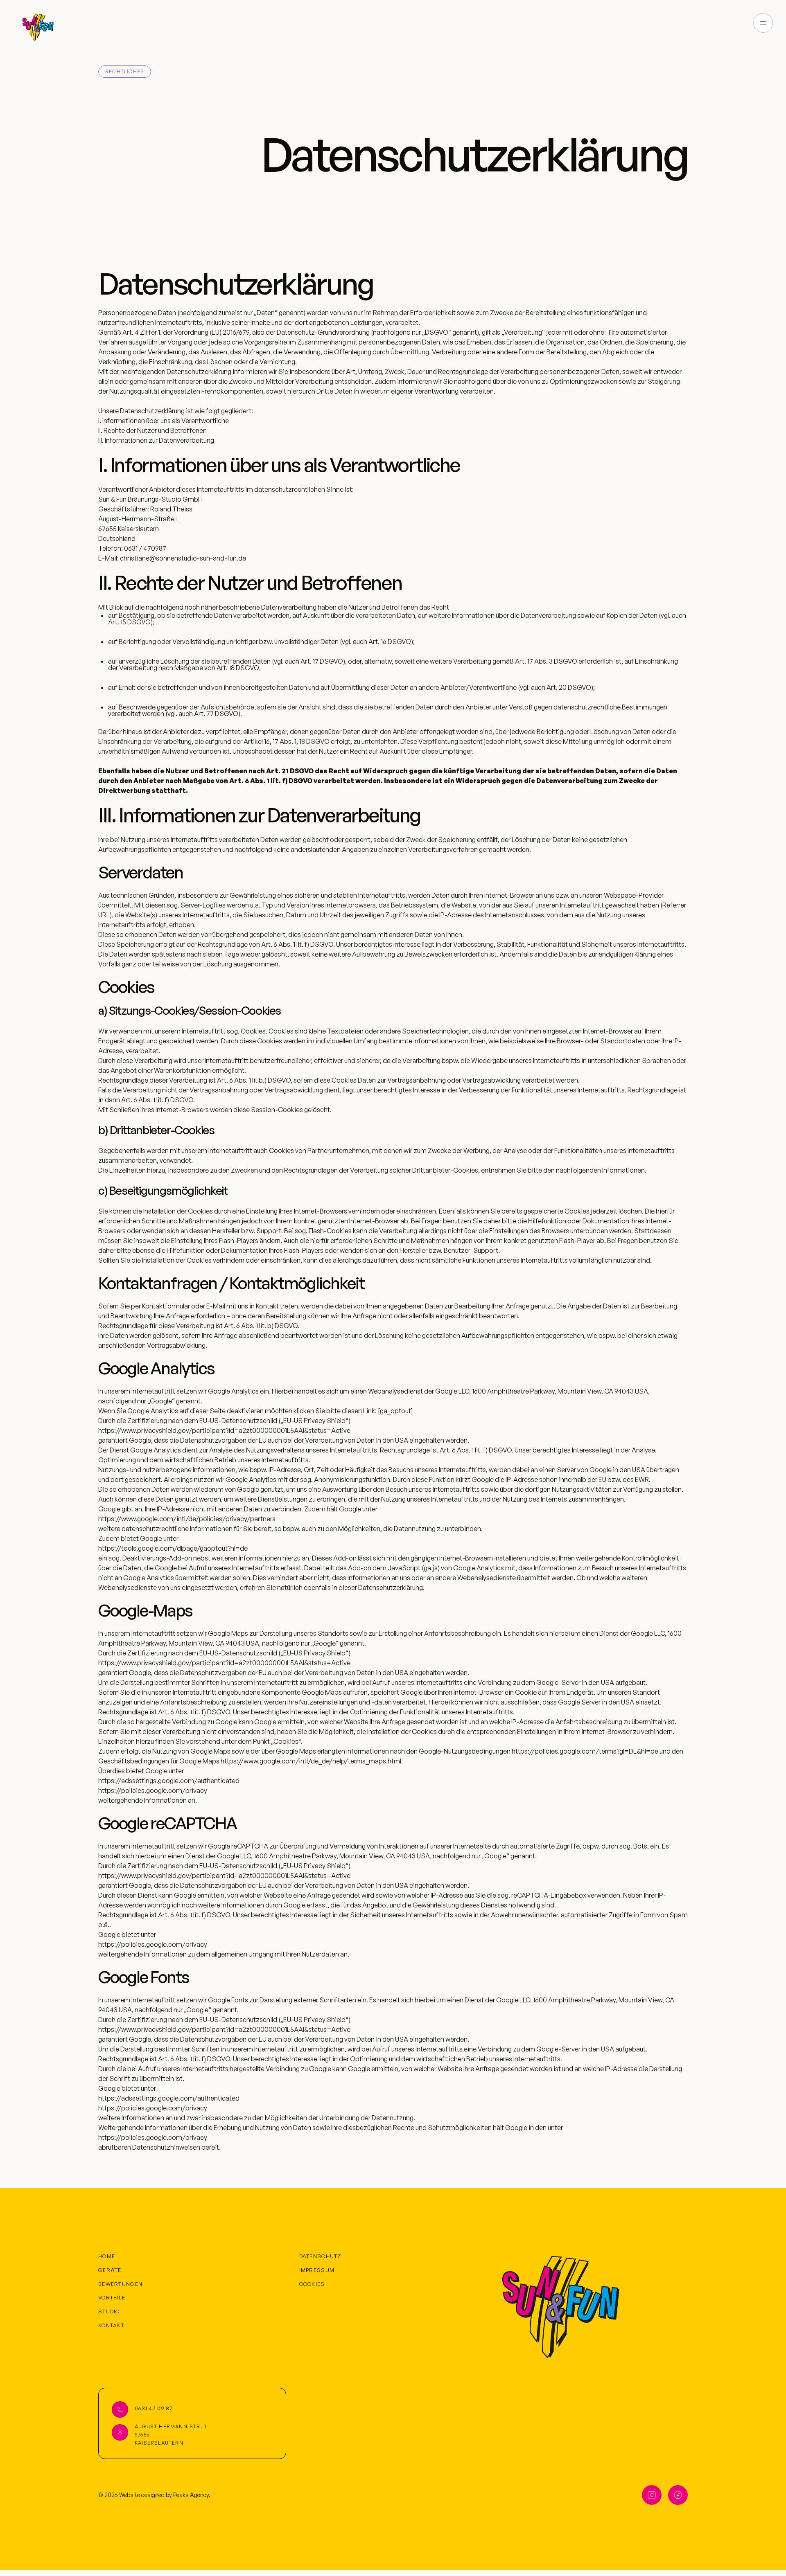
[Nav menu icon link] (763, 23)
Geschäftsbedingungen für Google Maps (159, 1761)
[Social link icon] (652, 2495)
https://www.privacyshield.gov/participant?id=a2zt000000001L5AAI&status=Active (224, 1430)
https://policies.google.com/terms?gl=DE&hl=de (585, 1751)
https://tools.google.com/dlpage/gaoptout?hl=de (173, 1548)
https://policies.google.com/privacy (153, 1790)
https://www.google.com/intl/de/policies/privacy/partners (187, 1519)
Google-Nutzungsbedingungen (465, 1751)
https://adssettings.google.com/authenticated (169, 1781)
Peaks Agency (191, 2495)
